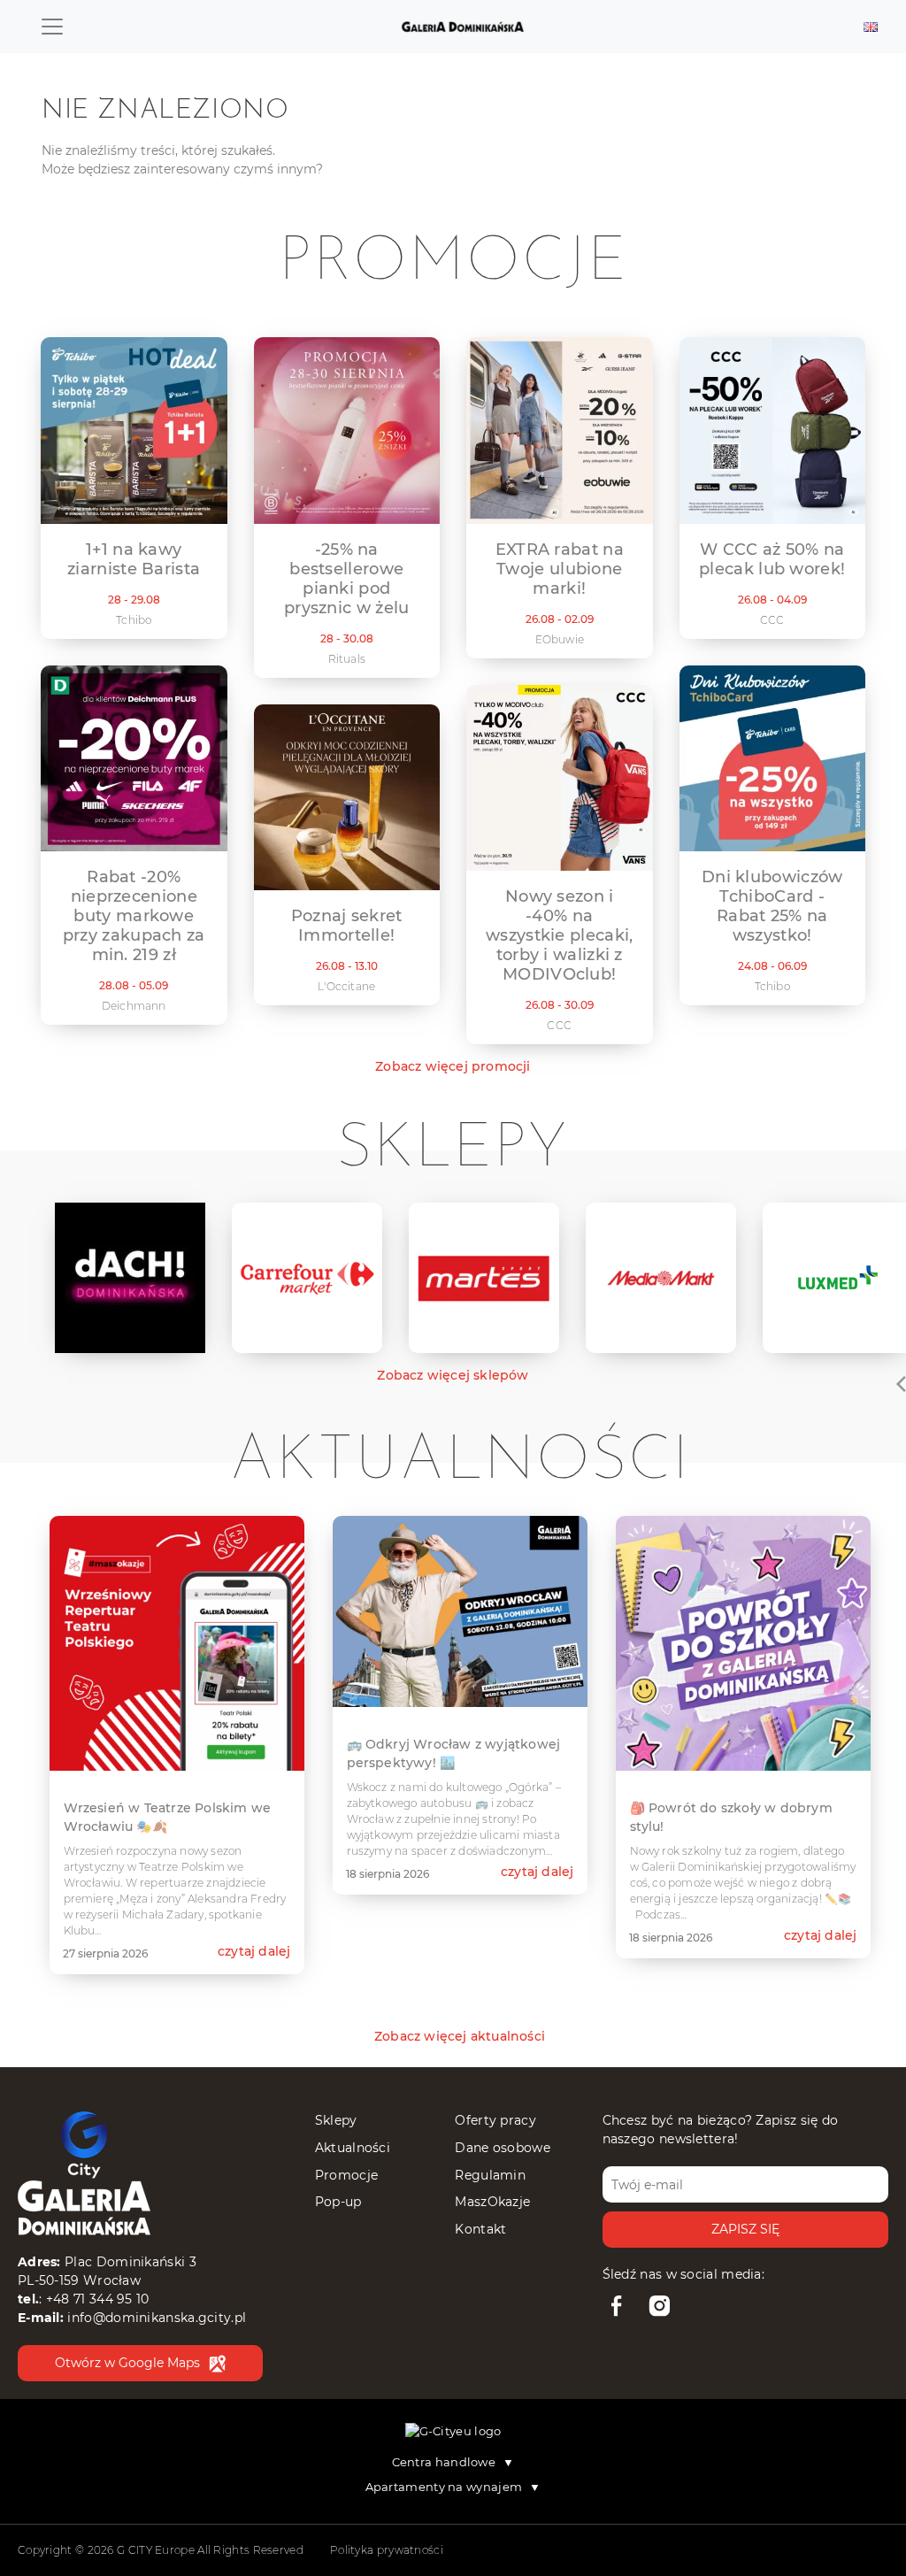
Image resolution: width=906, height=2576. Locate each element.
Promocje (346, 2175)
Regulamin (490, 2175)
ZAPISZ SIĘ (745, 2229)
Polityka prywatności (387, 2550)
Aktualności (353, 2148)
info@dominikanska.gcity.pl (157, 2318)
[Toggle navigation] (52, 27)
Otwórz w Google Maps (127, 2363)
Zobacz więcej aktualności (460, 2036)
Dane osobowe (503, 2148)
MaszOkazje (492, 2202)
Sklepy (336, 2120)
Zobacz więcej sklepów (453, 1375)
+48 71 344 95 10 (98, 2299)
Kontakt (480, 2229)
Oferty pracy (495, 2120)
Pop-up (338, 2202)
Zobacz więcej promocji (453, 1066)
